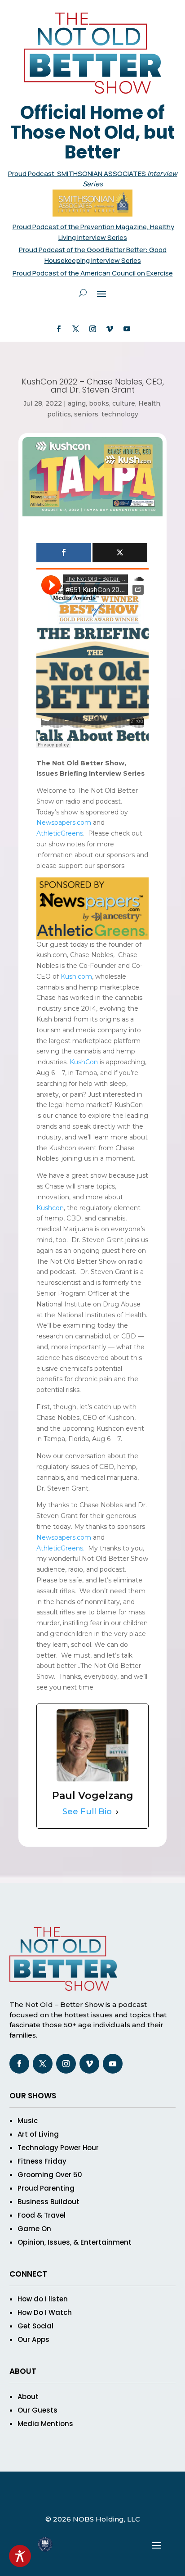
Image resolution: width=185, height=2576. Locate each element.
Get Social (35, 2326)
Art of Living (38, 2134)
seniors (86, 414)
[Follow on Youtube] (127, 329)
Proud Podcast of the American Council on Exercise (93, 273)
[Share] (64, 553)
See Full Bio (87, 1812)
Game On (34, 2229)
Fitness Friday (42, 2161)
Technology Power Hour (58, 2148)
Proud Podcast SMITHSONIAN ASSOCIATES (78, 174)
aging (77, 403)
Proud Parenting (46, 2188)
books (99, 403)
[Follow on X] (75, 329)
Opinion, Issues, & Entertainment (75, 2242)
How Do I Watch (45, 2312)
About (28, 2397)
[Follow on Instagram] (92, 329)
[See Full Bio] (117, 1812)
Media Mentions (45, 2424)
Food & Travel (42, 2215)
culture (124, 403)
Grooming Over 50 (50, 2175)
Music (28, 2121)
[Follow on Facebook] (58, 329)
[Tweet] (120, 553)
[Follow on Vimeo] (110, 329)
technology (120, 414)
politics (59, 414)
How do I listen (43, 2299)
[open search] (83, 293)
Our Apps (33, 2339)
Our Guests (37, 2410)
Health (149, 403)
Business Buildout (48, 2202)
